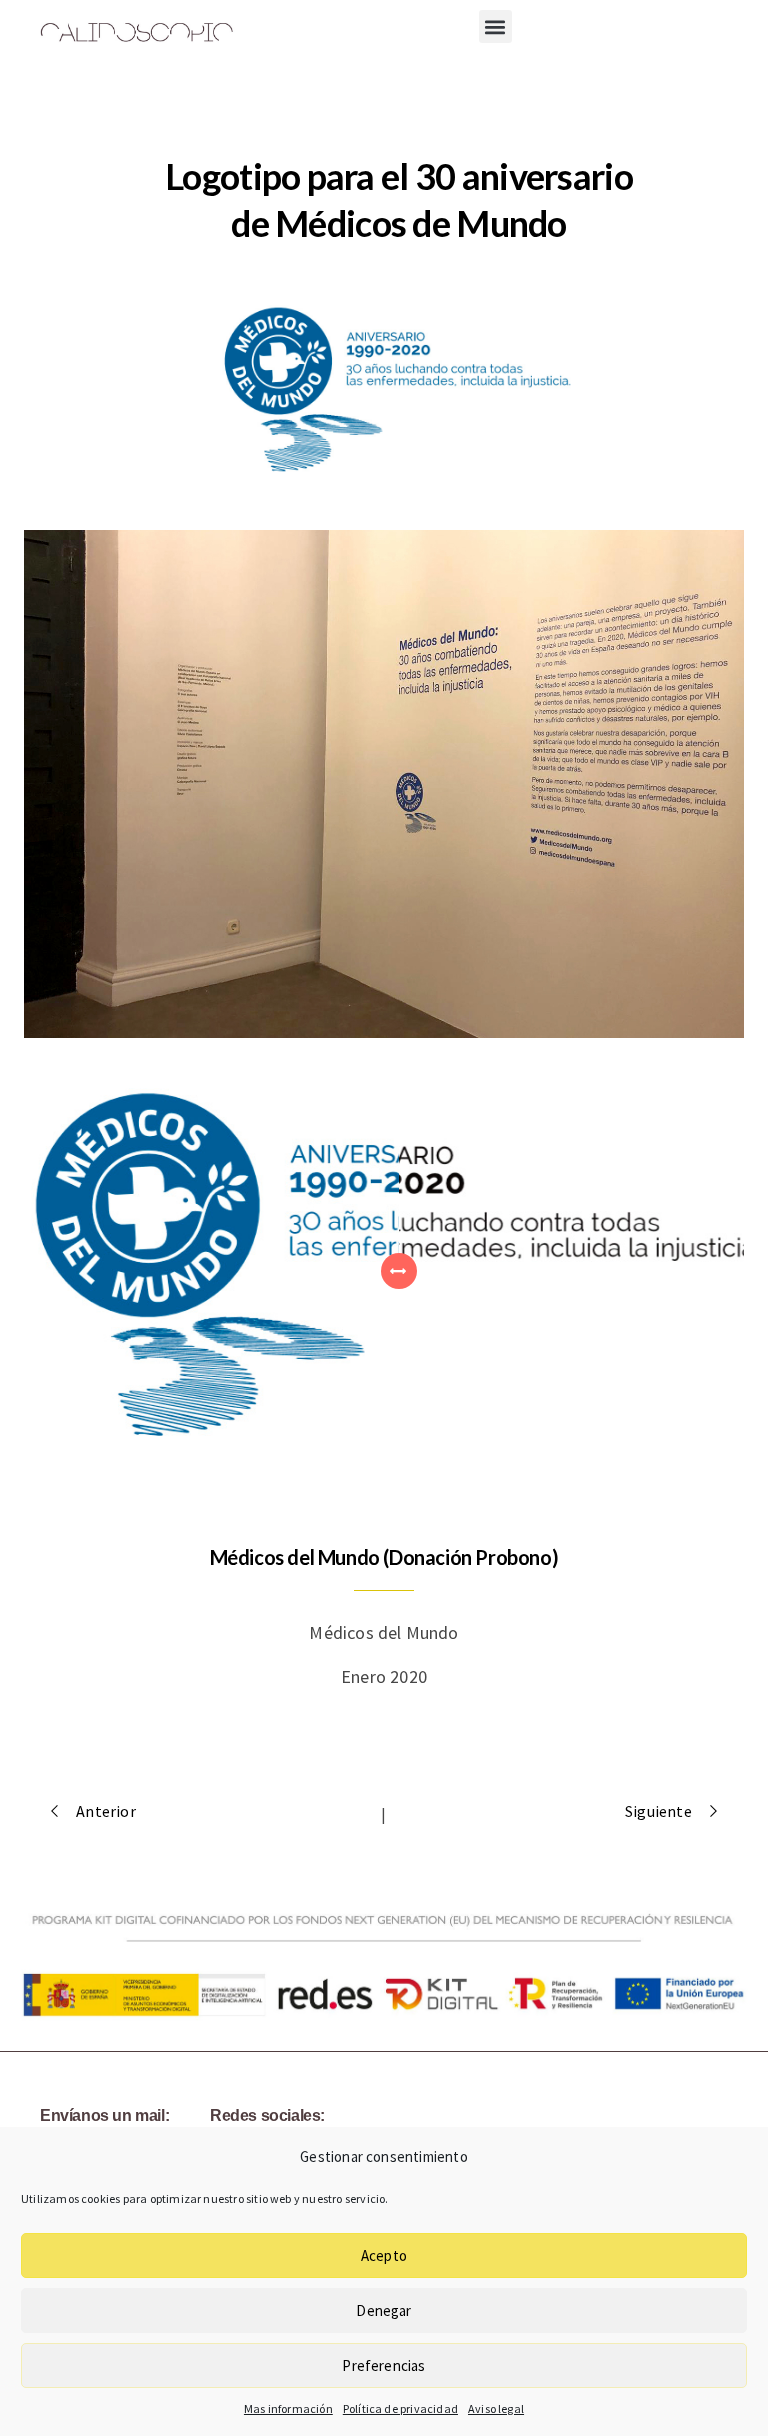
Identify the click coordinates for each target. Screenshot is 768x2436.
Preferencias (383, 2365)
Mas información (288, 2408)
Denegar (383, 2310)
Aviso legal (496, 2408)
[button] (495, 26)
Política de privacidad (400, 2408)
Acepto (384, 2255)
